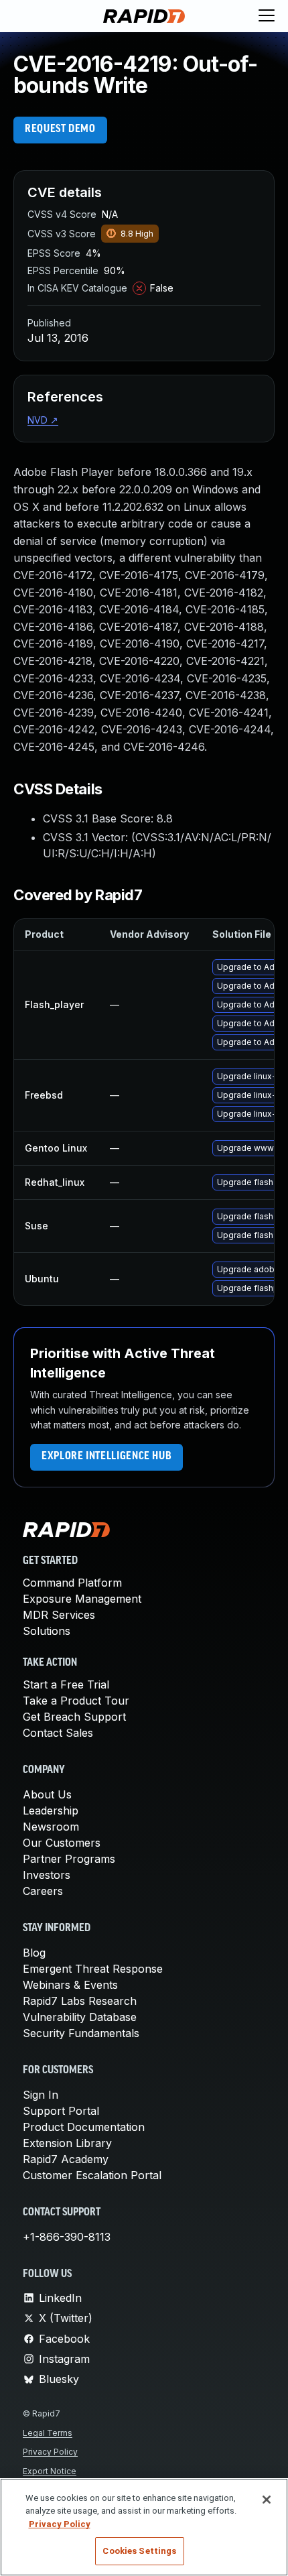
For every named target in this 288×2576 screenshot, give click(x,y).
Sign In (41, 2095)
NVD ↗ (43, 420)
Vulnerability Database (80, 2017)
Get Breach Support (74, 1717)
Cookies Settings (139, 2551)
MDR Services (59, 1615)
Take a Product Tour (76, 1701)
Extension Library (67, 2143)
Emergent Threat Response (93, 1969)
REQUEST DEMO (60, 129)
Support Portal (61, 2111)
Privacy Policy (50, 2452)
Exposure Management (82, 1599)
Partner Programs (69, 1859)
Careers (43, 1891)
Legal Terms (48, 2433)
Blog (34, 1953)
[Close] (267, 2500)
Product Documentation (84, 2127)
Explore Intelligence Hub (106, 1457)
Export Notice (50, 2471)
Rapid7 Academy (66, 2159)
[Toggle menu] (267, 16)
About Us (47, 1794)
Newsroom (51, 1827)
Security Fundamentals (81, 2033)
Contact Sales (58, 1733)
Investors (47, 1875)
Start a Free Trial (66, 1684)
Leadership (51, 1811)
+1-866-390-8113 (67, 2237)
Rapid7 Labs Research (80, 2001)
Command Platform (72, 1583)
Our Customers (62, 1843)
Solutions (47, 1631)
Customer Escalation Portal (92, 2175)
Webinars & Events (70, 1985)
